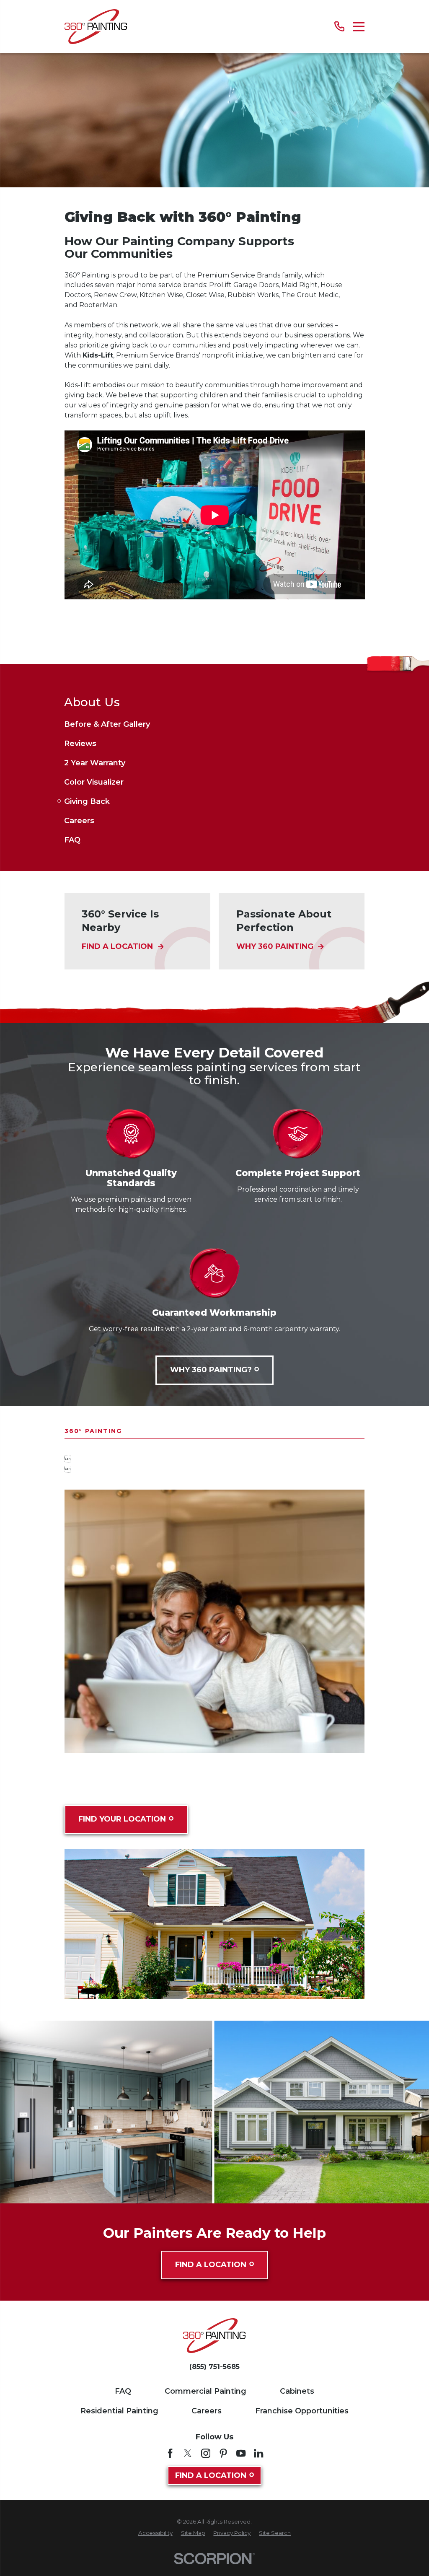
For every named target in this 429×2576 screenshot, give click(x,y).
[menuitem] (214, 724)
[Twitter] (188, 2453)
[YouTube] (241, 2453)
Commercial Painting (205, 2391)
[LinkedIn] (258, 2453)
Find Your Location (122, 1819)
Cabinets (297, 2391)
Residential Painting (119, 2411)
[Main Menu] (359, 27)
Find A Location (211, 2265)
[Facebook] (170, 2453)
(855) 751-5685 (214, 2367)
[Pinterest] (223, 2453)
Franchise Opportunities (302, 2411)
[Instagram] (206, 2453)
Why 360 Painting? (211, 1370)
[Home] (96, 27)
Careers (207, 2411)
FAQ (123, 2391)
